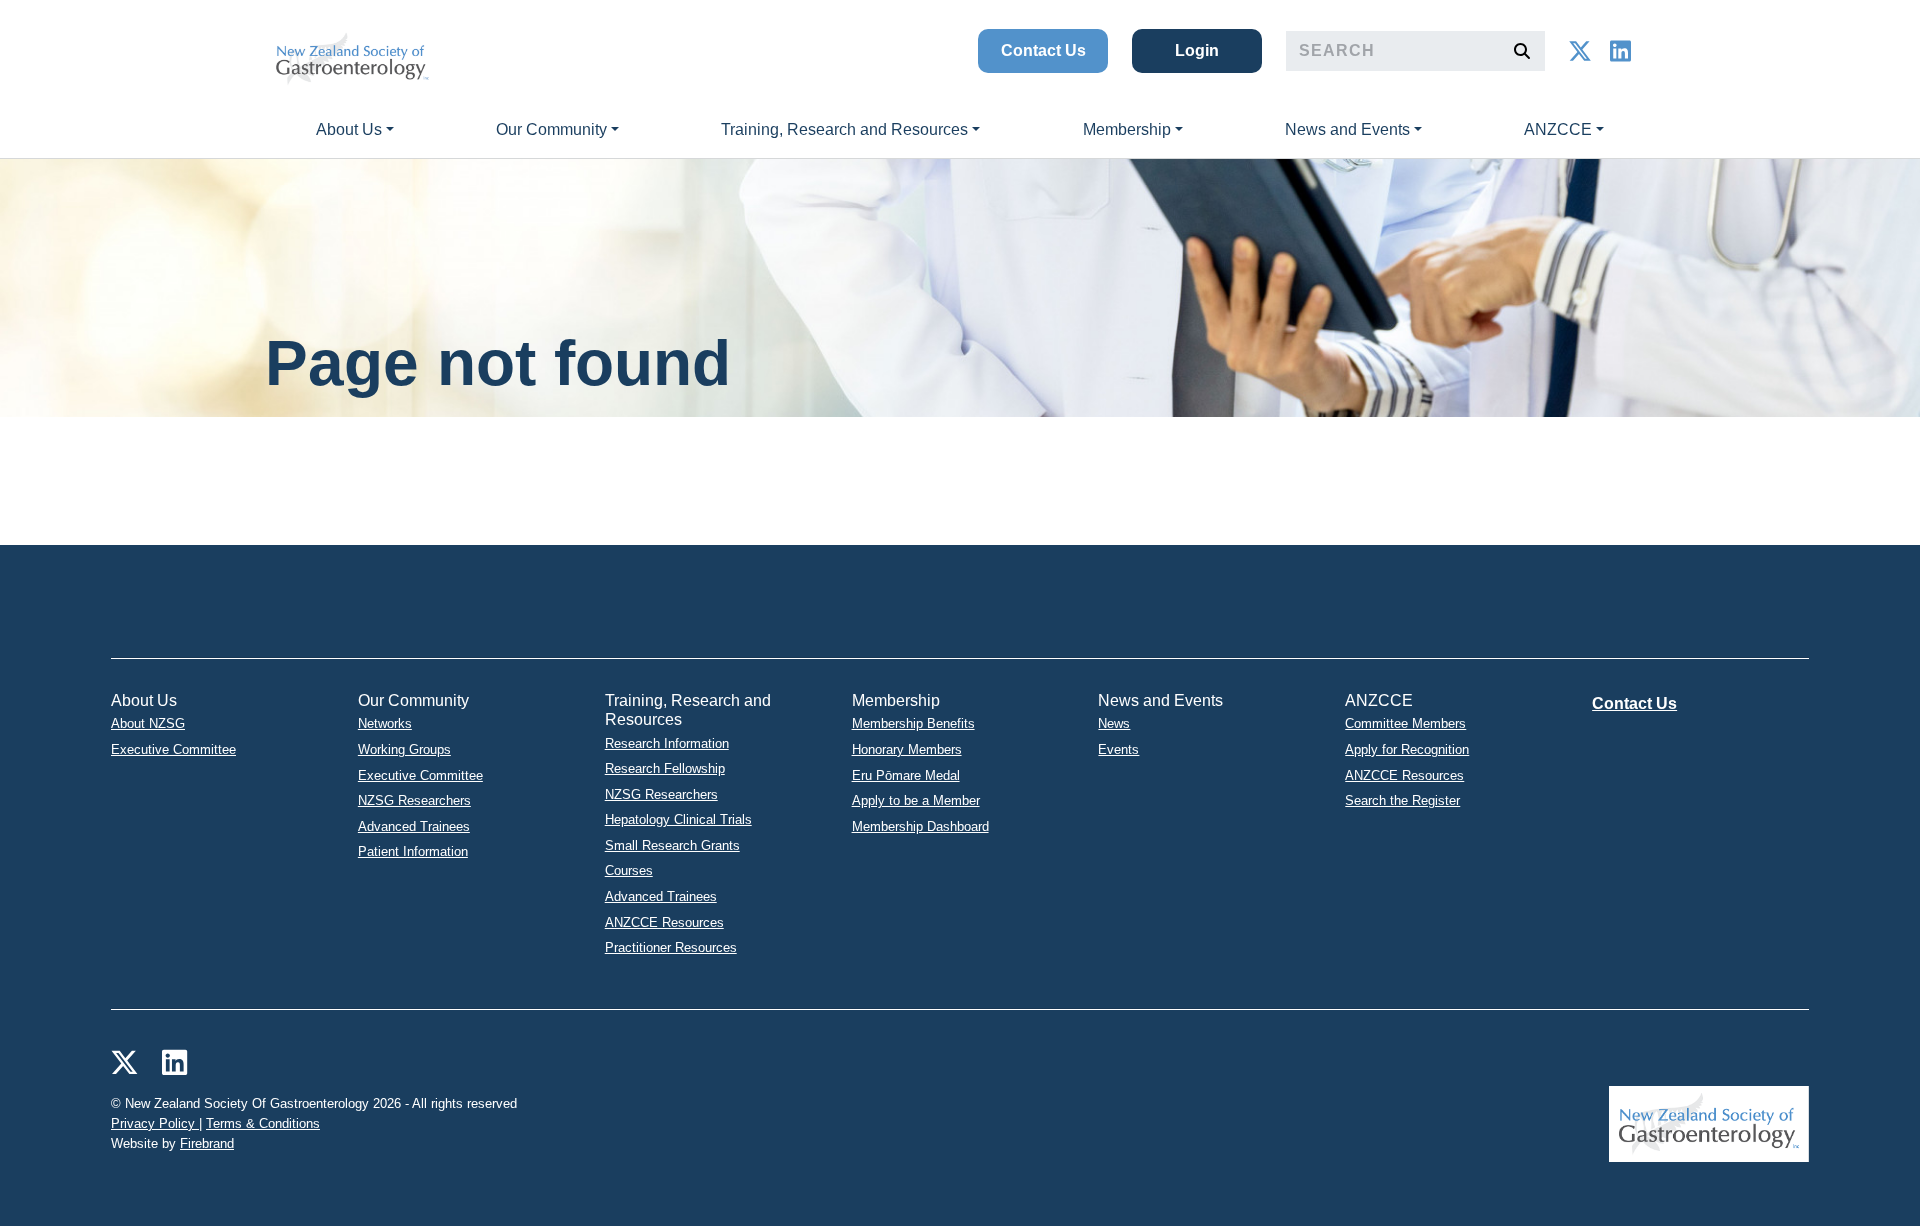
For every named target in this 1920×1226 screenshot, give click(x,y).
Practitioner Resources (671, 947)
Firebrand (207, 1143)
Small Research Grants (672, 845)
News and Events (1347, 129)
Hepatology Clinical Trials (678, 819)
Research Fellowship (665, 768)
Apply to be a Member (916, 800)
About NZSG (148, 723)
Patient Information (413, 851)
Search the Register (1402, 800)
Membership (1127, 129)
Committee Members (1405, 723)
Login (1197, 50)
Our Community (551, 129)
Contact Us (1043, 50)
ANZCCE (1558, 129)
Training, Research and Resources (844, 129)
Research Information (667, 743)
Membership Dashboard (920, 826)
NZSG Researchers (414, 800)
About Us (349, 129)
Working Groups (404, 749)
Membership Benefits (913, 723)
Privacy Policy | (156, 1123)
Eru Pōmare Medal (906, 775)
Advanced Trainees (414, 826)
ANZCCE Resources (664, 922)
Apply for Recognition (1407, 749)
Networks (385, 723)
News (1114, 723)
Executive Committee (173, 749)
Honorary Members (907, 749)
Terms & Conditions (263, 1123)
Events (1118, 749)
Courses (629, 870)
